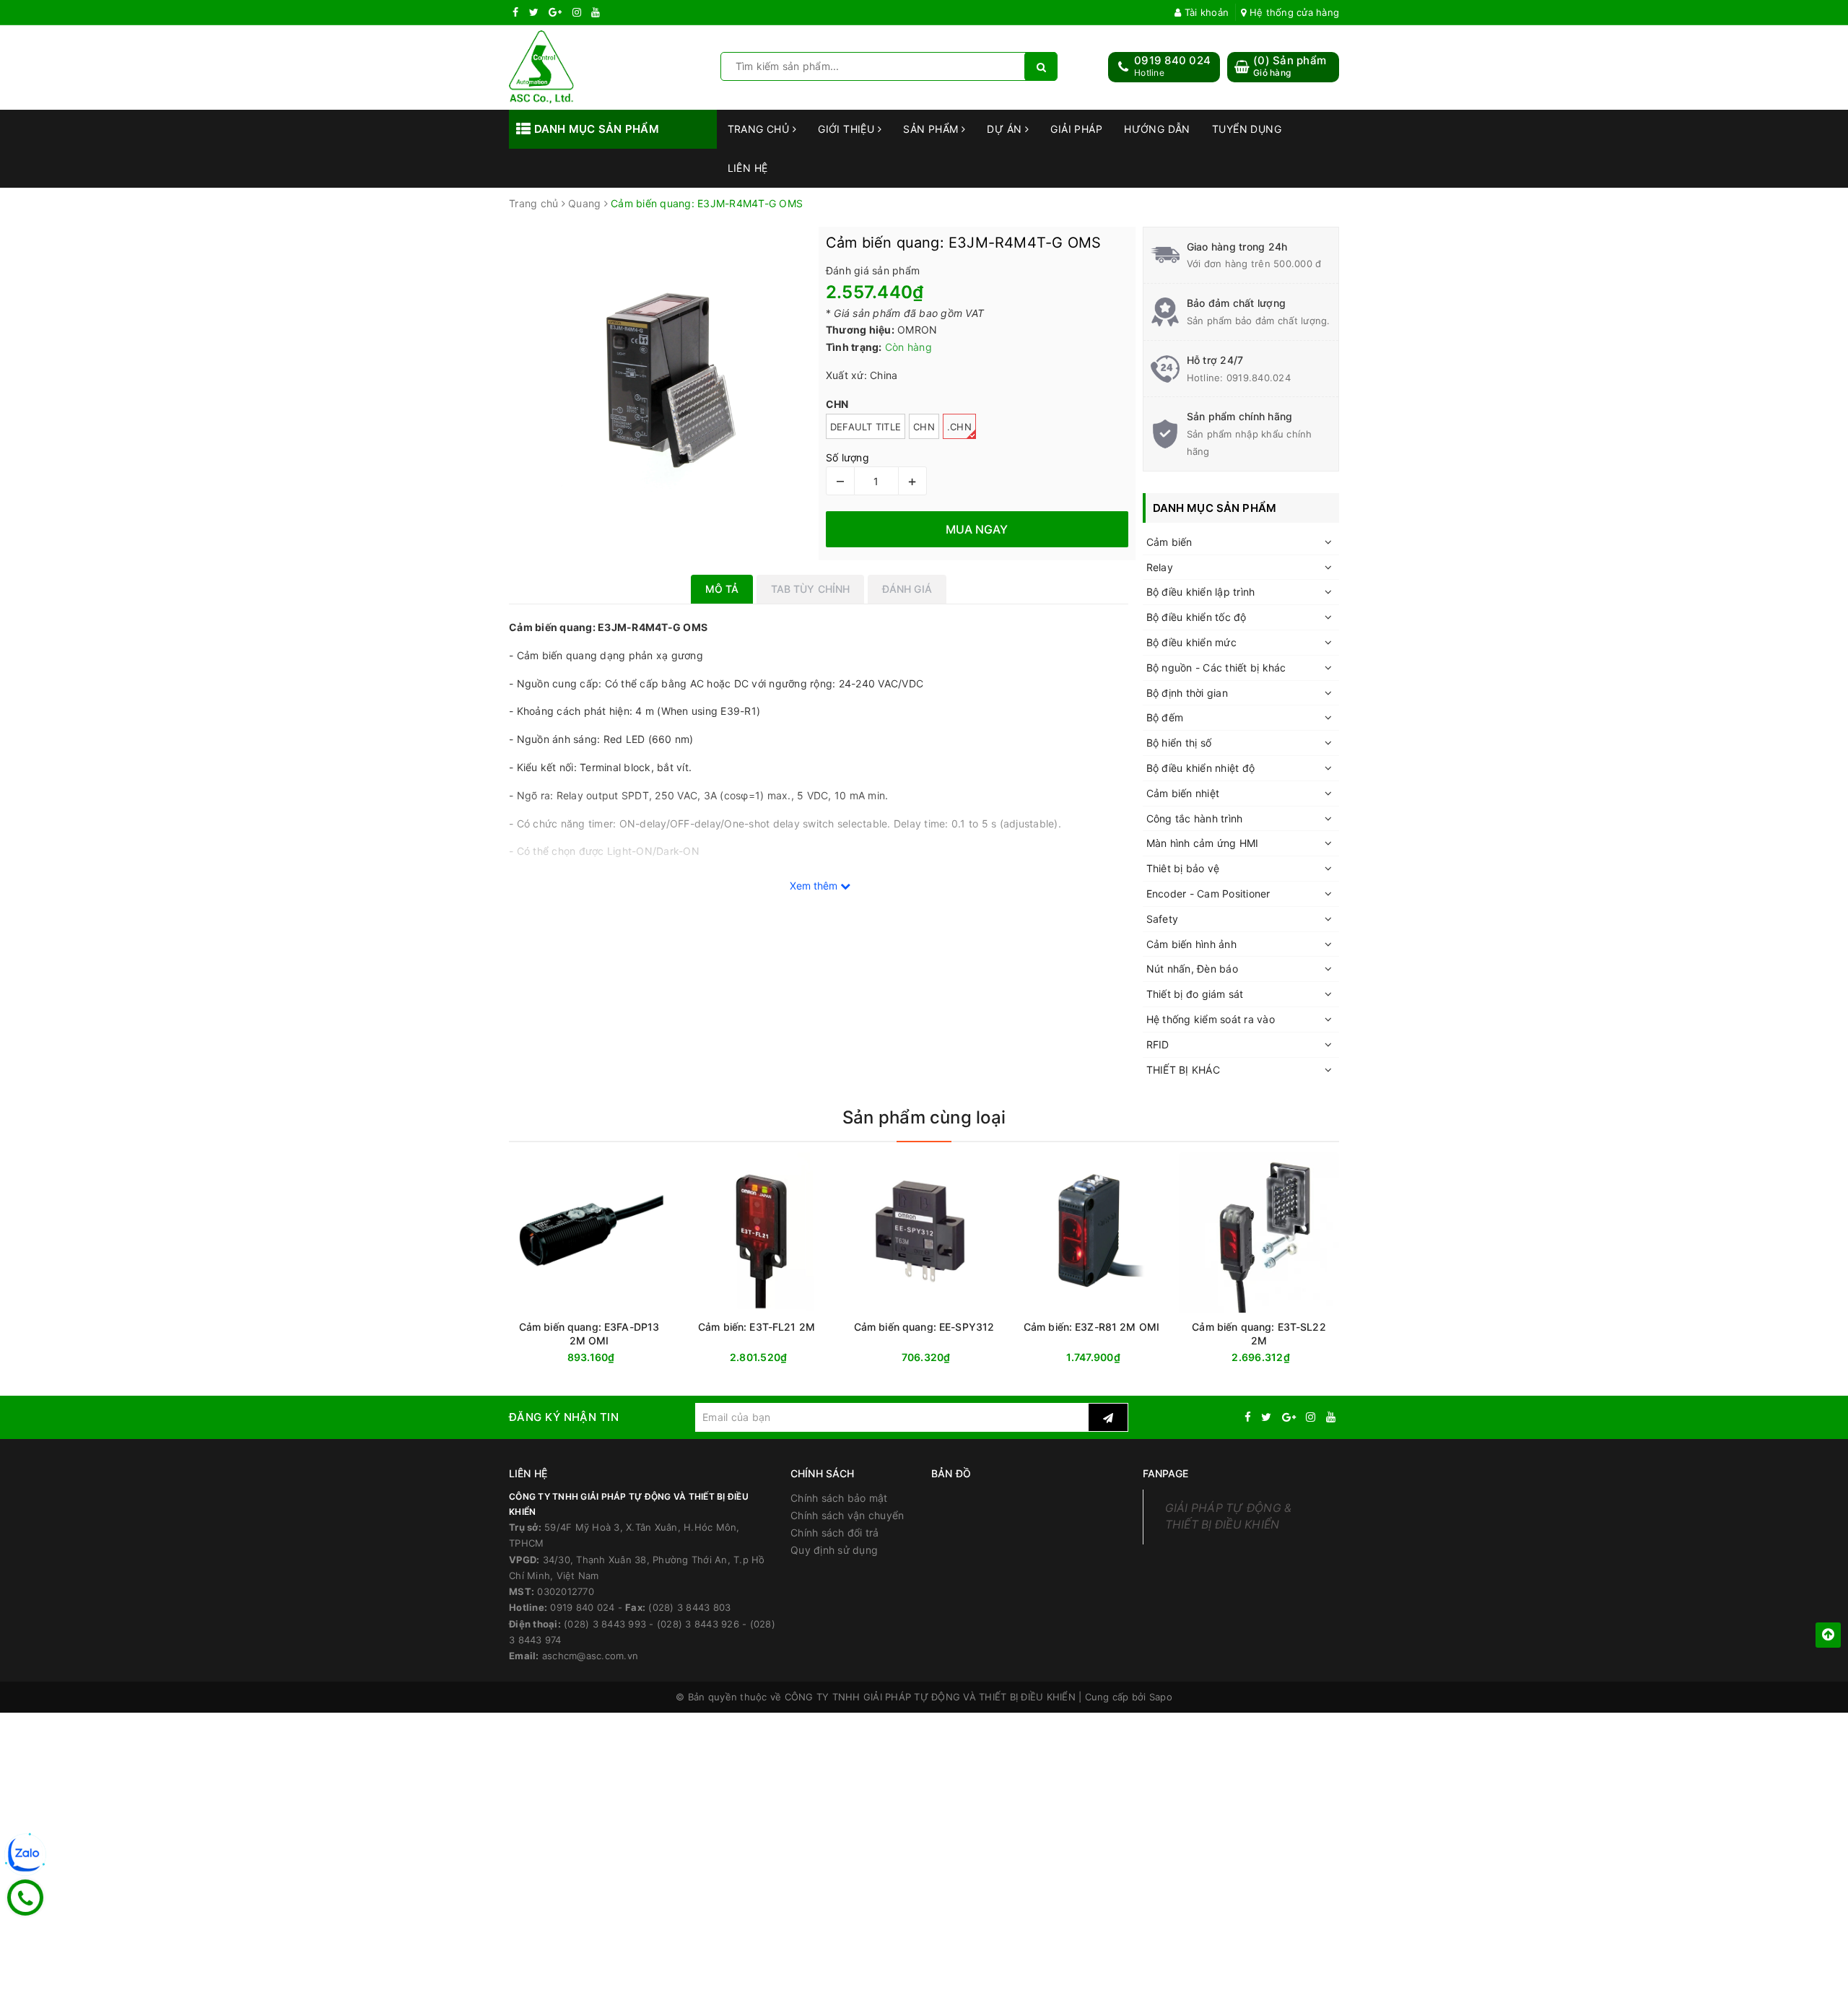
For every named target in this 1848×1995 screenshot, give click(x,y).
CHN (924, 427)
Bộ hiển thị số (1179, 743)
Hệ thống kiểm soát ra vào (1211, 1019)
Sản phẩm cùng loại (924, 1117)
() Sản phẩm (1290, 66)
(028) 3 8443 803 (689, 1607)
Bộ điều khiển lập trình (1201, 592)
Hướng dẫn (1157, 129)
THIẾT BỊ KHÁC (1183, 1070)
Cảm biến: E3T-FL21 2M (757, 1327)
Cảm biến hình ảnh (1191, 944)
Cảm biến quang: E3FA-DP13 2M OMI (589, 1334)
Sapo (1161, 1697)
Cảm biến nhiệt (1183, 793)
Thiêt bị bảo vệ (1183, 868)
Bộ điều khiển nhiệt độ (1201, 768)
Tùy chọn (783, 1358)
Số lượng (847, 457)
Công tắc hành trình (1195, 818)
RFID (1158, 1044)
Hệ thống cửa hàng (1293, 12)
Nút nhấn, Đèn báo (1192, 969)
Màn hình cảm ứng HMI (1203, 843)
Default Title (866, 427)
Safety (1163, 919)
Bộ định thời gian (1187, 693)
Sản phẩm (932, 129)
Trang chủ (760, 129)
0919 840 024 (1172, 60)
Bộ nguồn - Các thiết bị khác (1216, 668)
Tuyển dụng (1247, 129)
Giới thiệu (848, 129)
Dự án (1006, 129)
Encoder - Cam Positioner (1208, 894)
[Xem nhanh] (833, 1357)
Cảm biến (1169, 542)
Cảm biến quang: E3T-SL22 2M (1259, 1334)
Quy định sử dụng (834, 1550)
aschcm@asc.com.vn (590, 1656)
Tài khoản (1205, 12)
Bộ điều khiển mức (1191, 642)
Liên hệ (748, 168)
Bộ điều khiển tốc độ (1197, 617)
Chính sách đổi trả (835, 1533)
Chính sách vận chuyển (847, 1515)
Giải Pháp (1076, 129)
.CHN (959, 427)
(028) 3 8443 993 (605, 1624)
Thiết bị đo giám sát (1195, 994)
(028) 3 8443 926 (698, 1624)
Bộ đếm (1165, 717)
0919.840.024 (1259, 378)
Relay (1160, 567)
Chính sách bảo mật (839, 1498)
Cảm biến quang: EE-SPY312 (924, 1327)
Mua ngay (617, 1358)
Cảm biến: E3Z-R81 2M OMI (1091, 1327)
